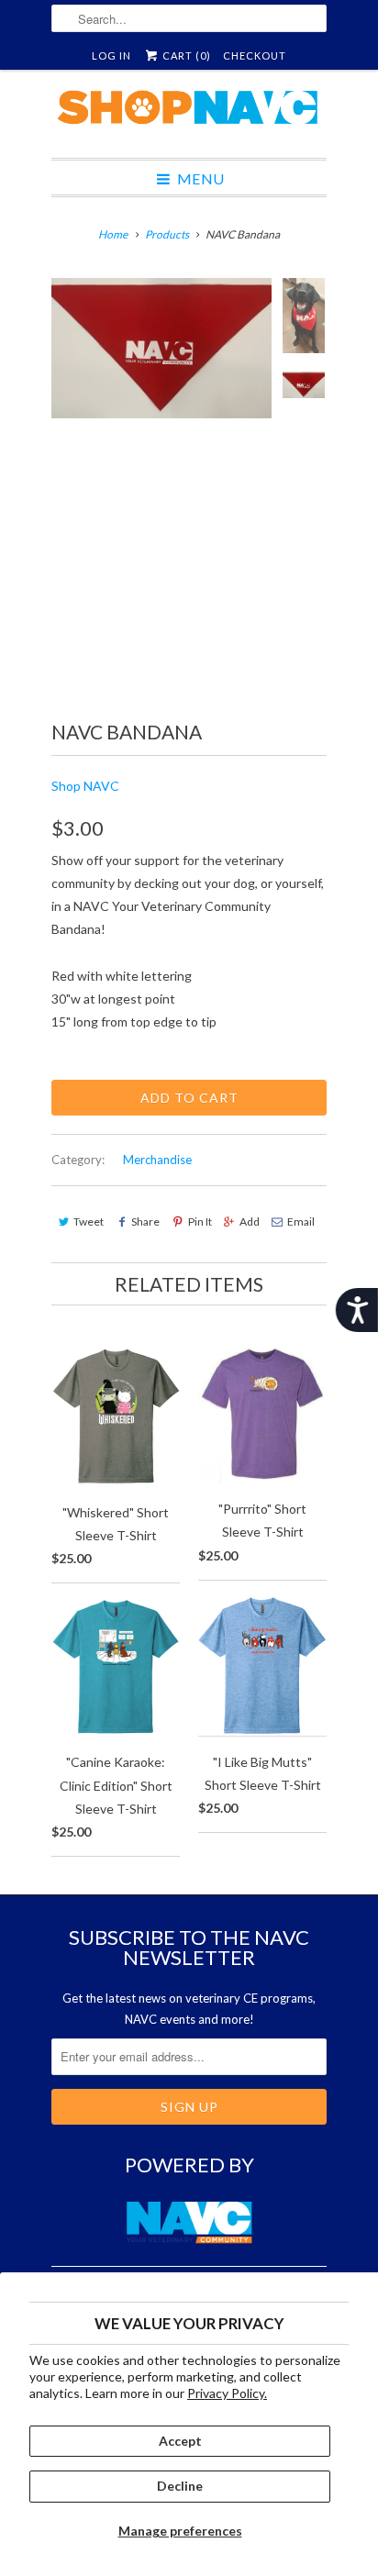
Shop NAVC (85, 786)
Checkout (255, 56)
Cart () (185, 56)
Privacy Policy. (227, 2393)
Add (250, 1221)
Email (301, 1221)
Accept (180, 2441)
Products (167, 234)
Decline (180, 2486)
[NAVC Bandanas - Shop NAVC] (161, 476)
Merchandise (157, 1160)
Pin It (200, 1221)
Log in (111, 56)
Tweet (89, 1221)
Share (145, 1221)
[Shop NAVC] (189, 113)
